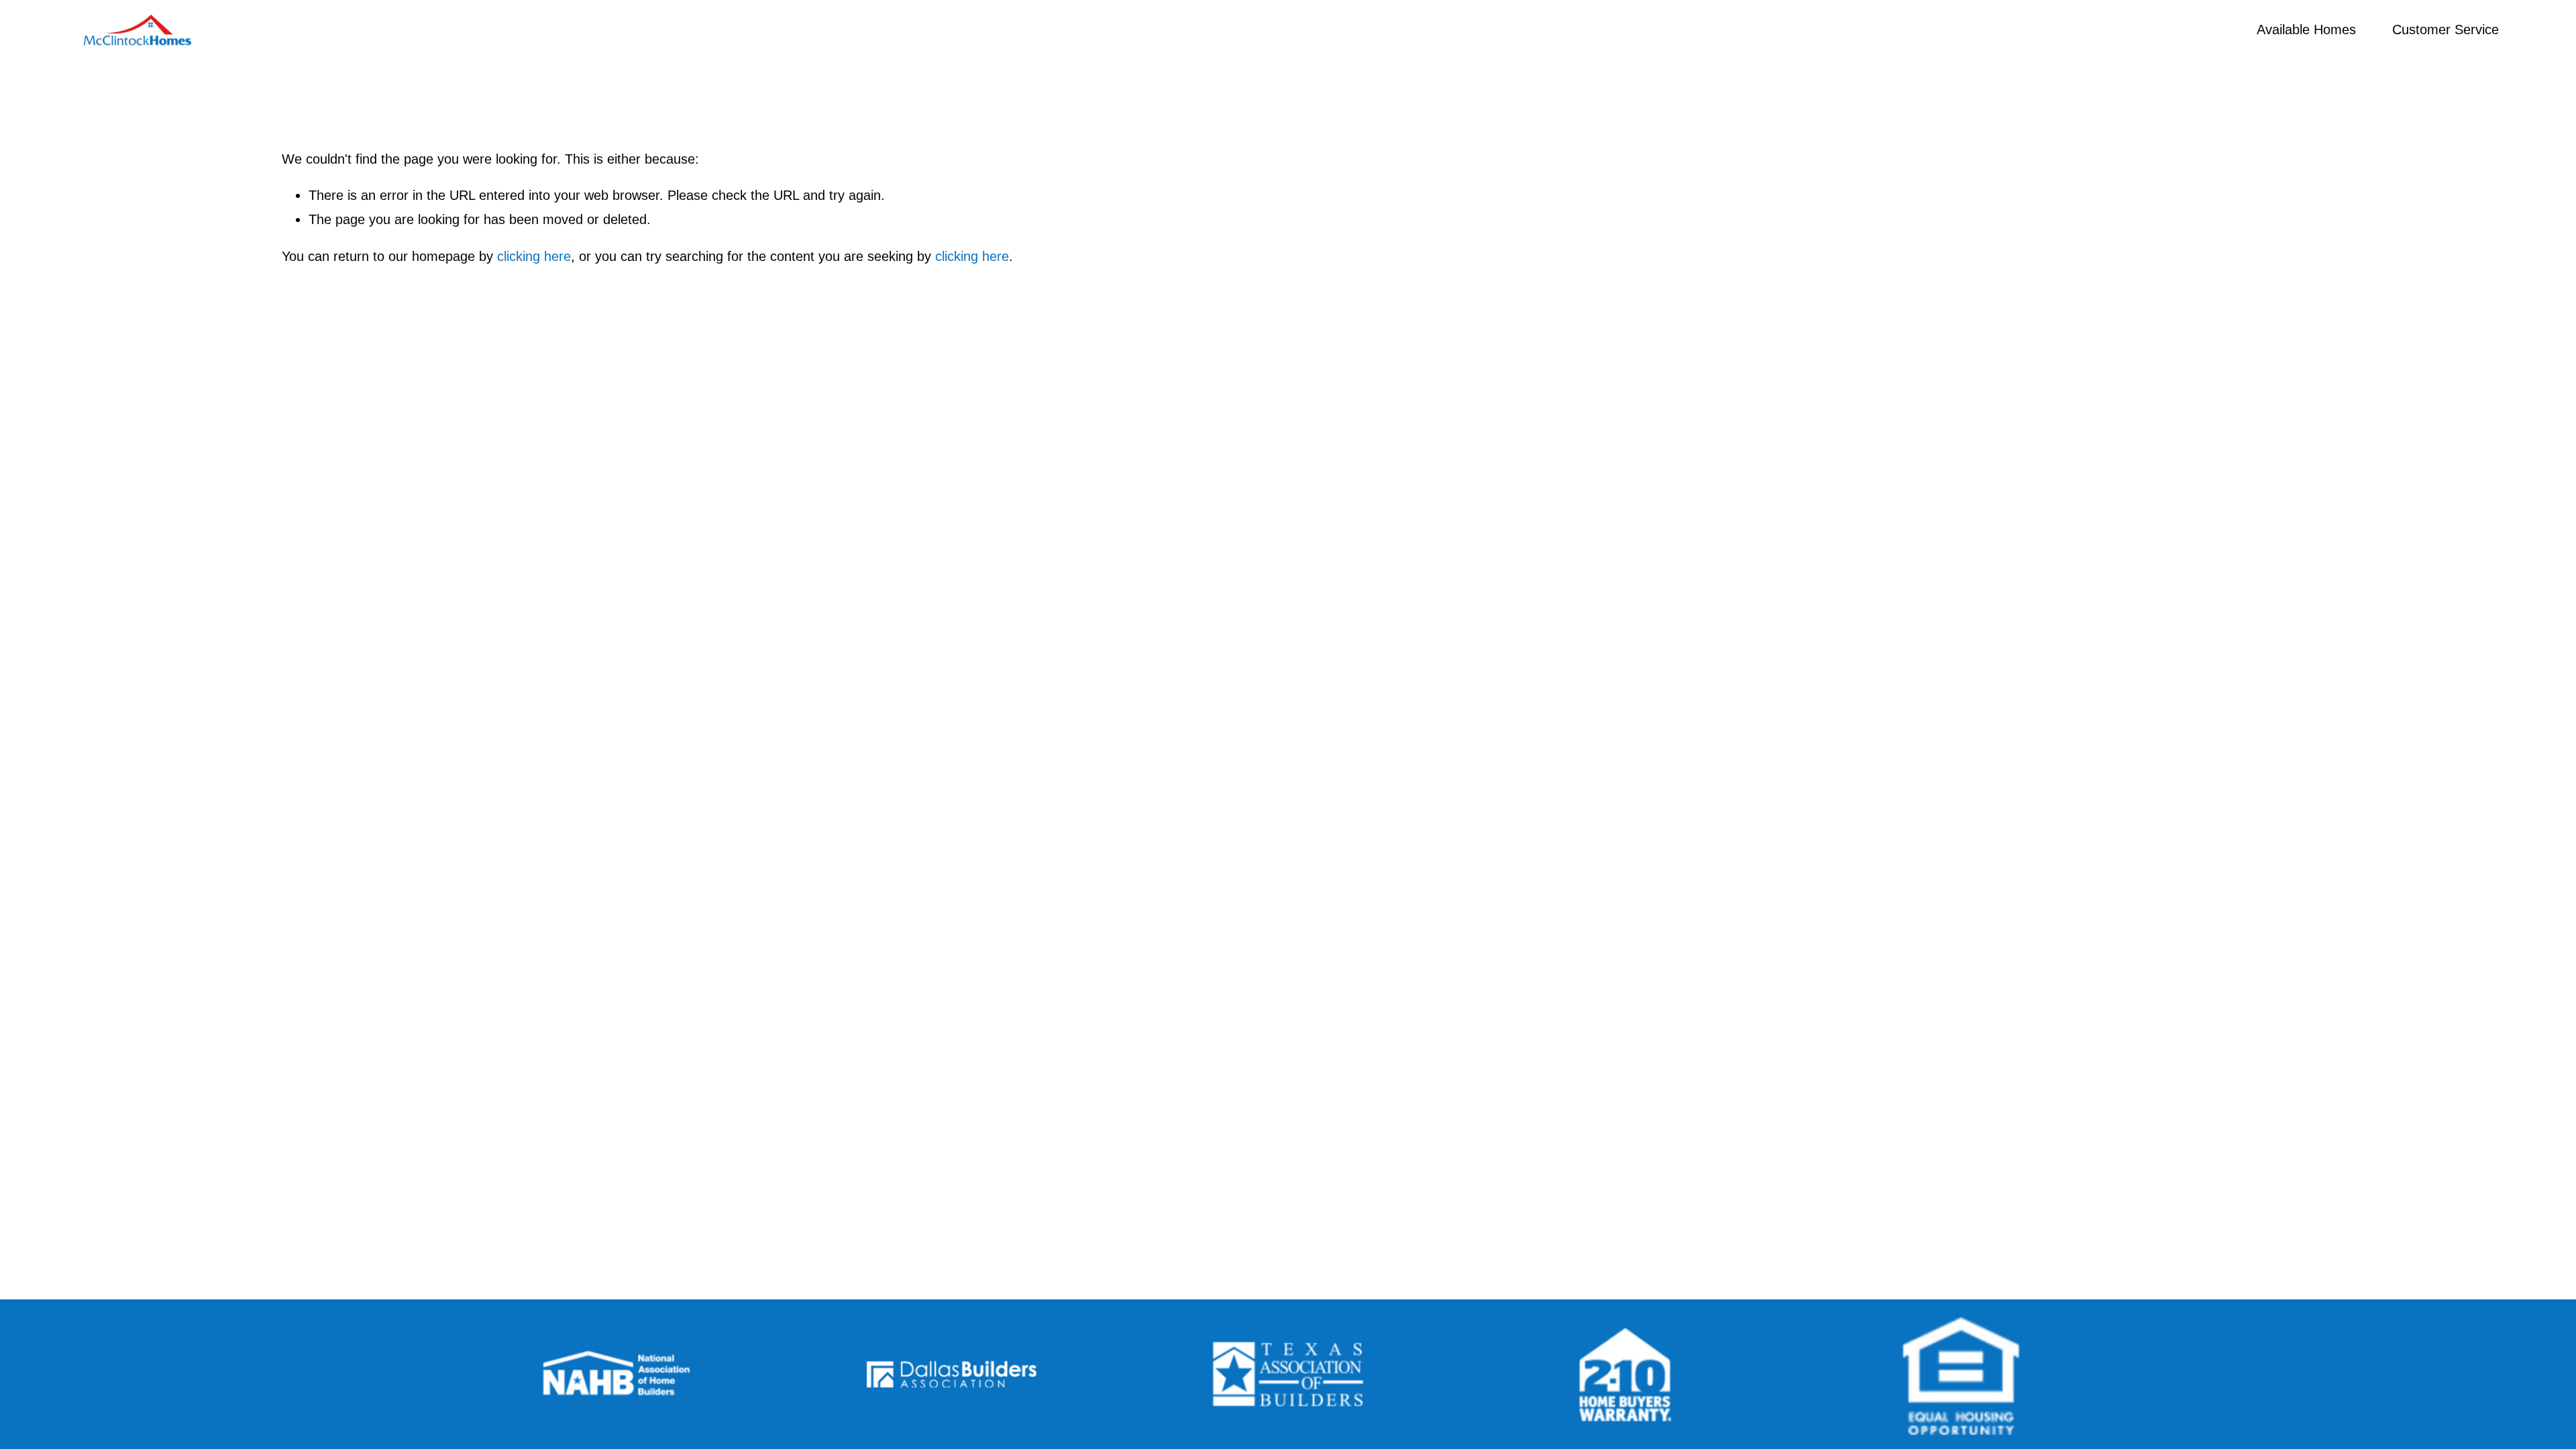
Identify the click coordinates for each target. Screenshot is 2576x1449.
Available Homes (2306, 30)
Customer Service (2446, 30)
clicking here (534, 256)
